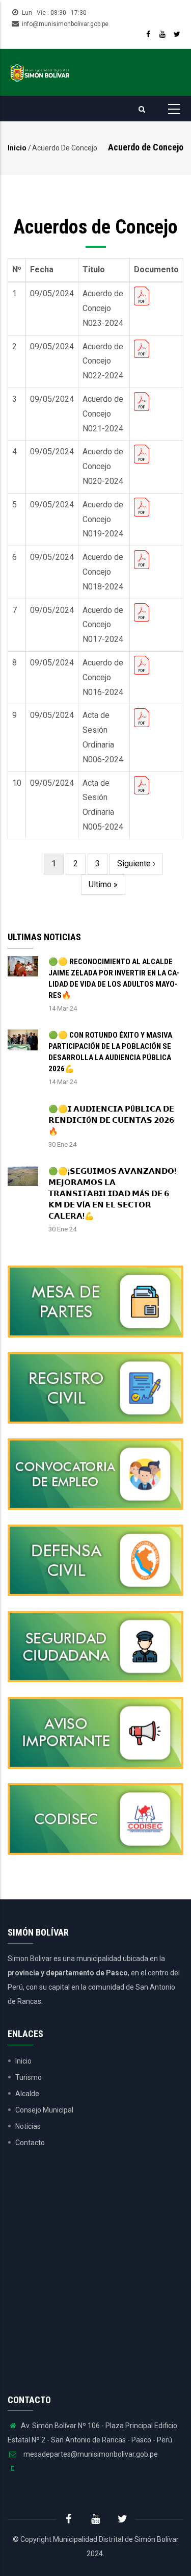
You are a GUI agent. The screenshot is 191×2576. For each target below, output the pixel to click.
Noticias (28, 2126)
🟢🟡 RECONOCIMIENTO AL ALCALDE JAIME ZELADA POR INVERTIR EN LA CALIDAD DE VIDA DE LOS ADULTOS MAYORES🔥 (114, 978)
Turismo (29, 2077)
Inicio (17, 148)
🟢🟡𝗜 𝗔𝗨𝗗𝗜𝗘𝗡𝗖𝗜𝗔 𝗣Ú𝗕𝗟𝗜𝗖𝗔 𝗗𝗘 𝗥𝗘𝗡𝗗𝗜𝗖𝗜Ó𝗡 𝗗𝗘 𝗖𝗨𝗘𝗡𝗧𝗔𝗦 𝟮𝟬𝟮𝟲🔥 (111, 1120)
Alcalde (27, 2094)
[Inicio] (40, 72)
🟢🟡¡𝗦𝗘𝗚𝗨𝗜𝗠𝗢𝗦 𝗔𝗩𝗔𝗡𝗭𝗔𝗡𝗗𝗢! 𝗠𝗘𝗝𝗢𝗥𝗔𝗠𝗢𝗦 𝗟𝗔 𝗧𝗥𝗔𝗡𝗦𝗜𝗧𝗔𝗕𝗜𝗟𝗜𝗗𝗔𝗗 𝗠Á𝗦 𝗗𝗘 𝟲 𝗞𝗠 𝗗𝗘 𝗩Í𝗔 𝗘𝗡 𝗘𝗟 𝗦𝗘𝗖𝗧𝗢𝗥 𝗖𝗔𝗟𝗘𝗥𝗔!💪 (112, 1194)
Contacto (30, 2143)
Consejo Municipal (44, 2110)
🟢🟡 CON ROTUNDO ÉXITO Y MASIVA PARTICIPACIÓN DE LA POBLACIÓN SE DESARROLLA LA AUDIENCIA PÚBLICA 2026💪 (110, 1052)
